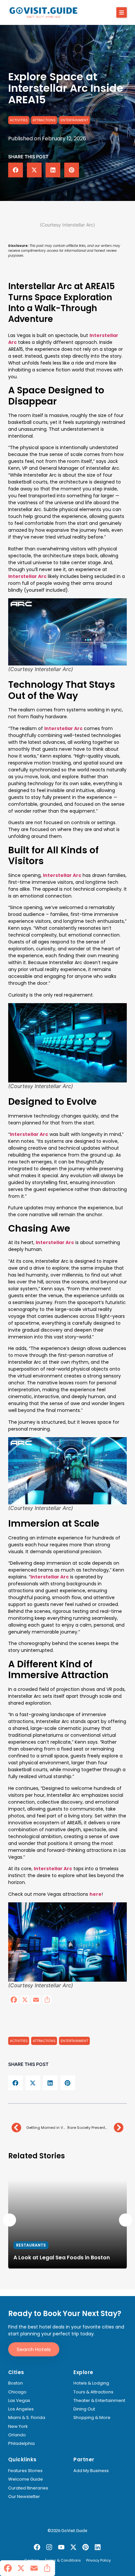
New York (18, 2427)
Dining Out (84, 2409)
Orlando (17, 2435)
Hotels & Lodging (91, 2383)
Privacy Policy (98, 2561)
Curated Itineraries (28, 2488)
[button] (122, 12)
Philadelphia (21, 2444)
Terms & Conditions (63, 2561)
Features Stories (25, 2471)
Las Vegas (19, 2401)
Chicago (17, 2392)
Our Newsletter (24, 2497)
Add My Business (91, 2471)
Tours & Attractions (93, 2392)
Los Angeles (21, 2409)
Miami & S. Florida (27, 2418)
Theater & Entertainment (99, 2401)
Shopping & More (92, 2418)
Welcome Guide (26, 2479)
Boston (16, 2383)
